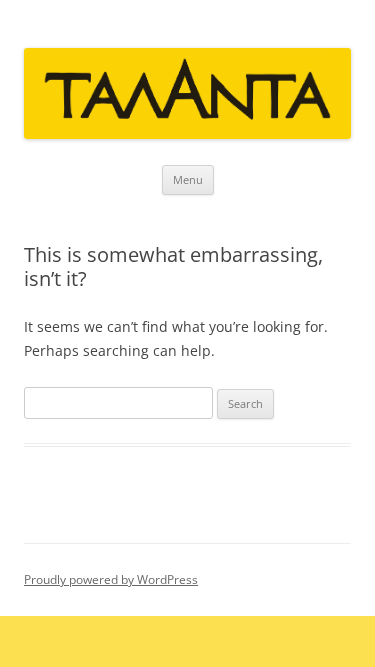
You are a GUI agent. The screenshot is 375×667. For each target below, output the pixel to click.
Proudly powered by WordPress (111, 579)
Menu (188, 179)
